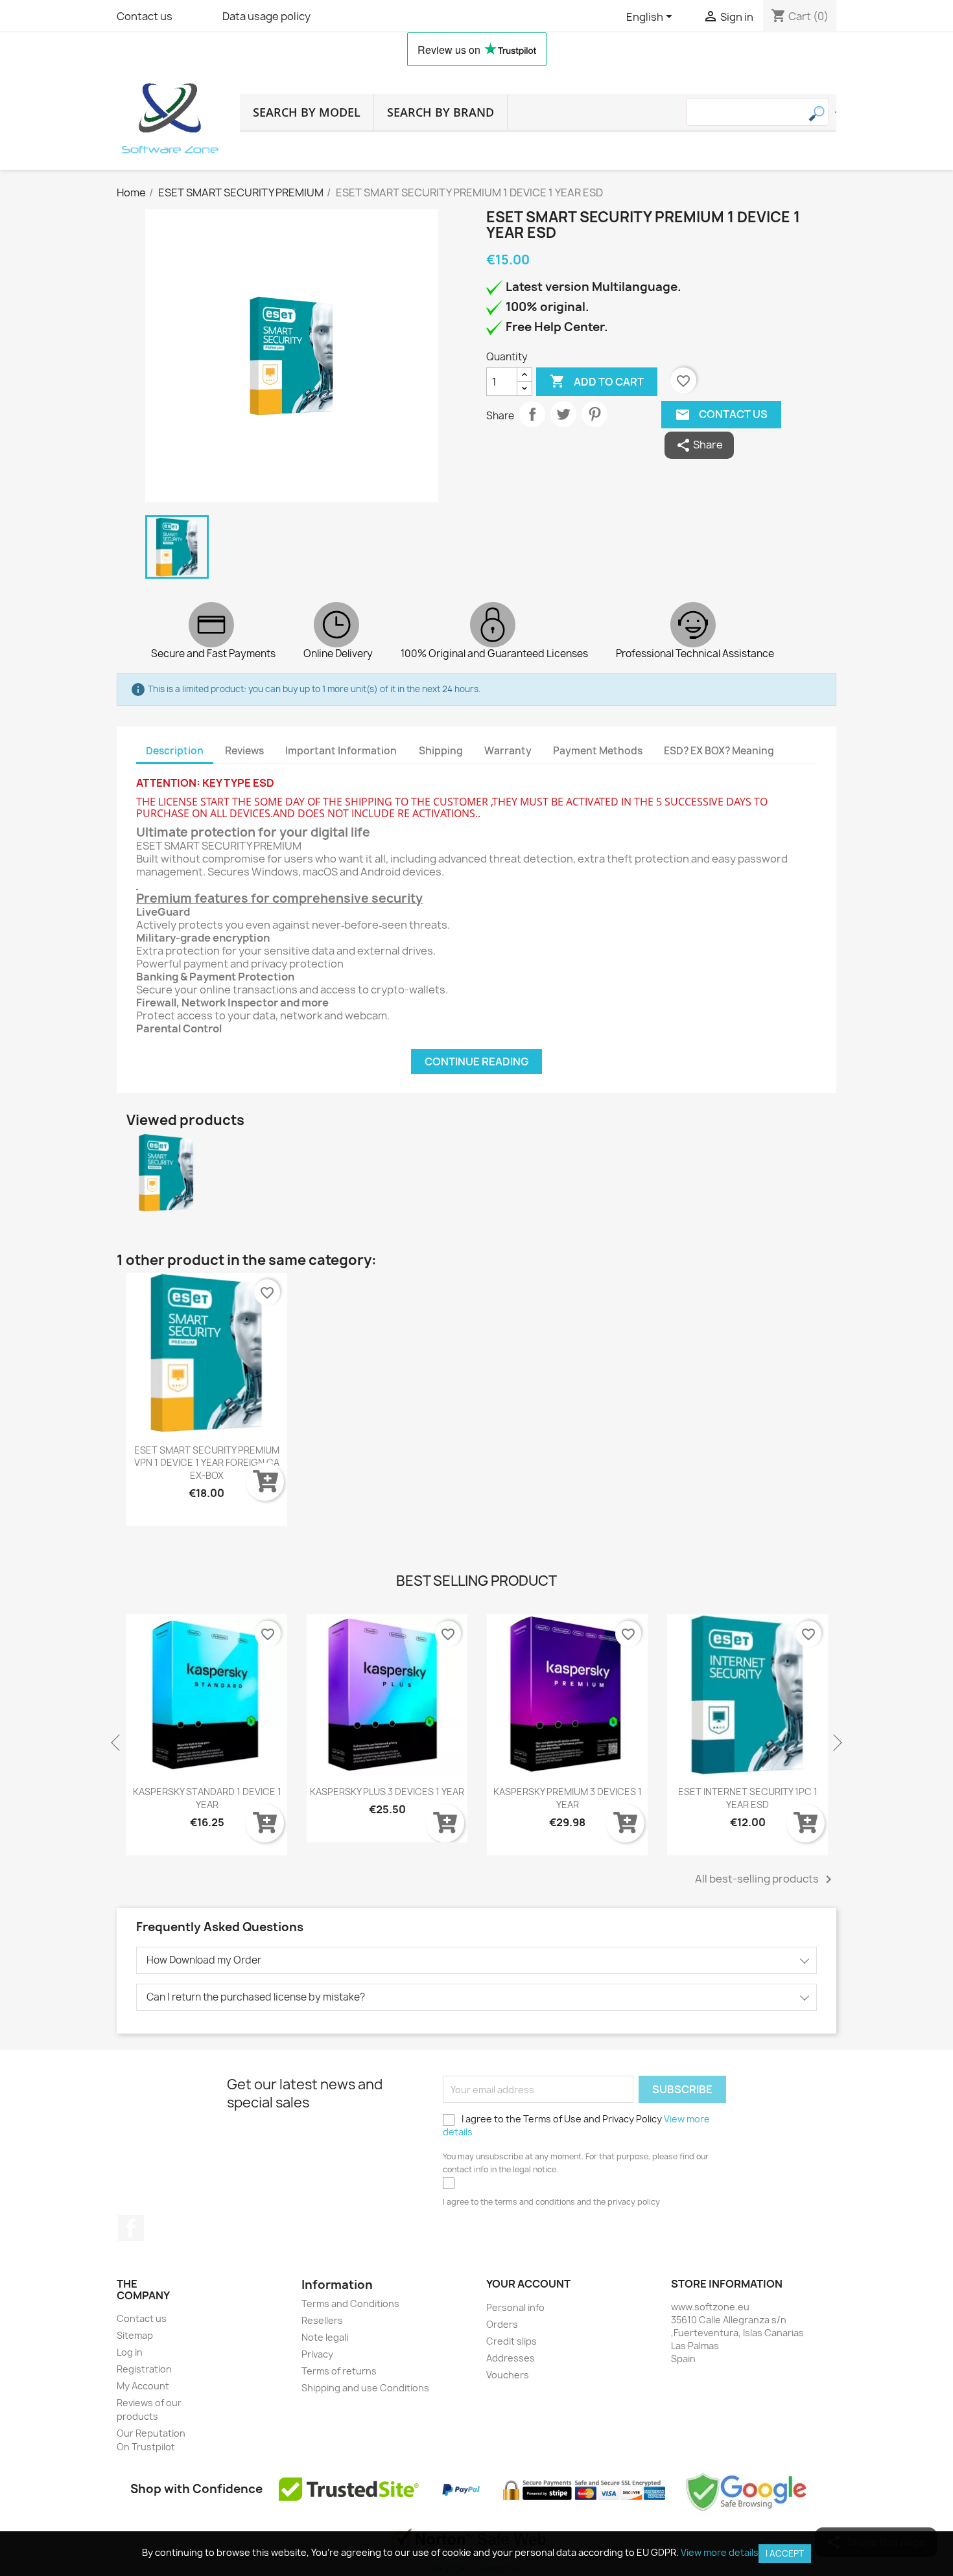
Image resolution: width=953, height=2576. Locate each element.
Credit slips (512, 2341)
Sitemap (135, 2335)
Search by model (307, 112)
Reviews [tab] (244, 751)
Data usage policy (266, 16)
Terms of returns (339, 2371)
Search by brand (441, 112)
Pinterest (594, 414)
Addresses (511, 2358)
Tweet (563, 414)
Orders (502, 2324)
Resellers (322, 2320)
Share (532, 414)
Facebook (131, 2228)
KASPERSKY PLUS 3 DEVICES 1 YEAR (207, 1792)
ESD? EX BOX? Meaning (719, 751)
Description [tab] (175, 751)
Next (836, 1743)
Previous (117, 1743)
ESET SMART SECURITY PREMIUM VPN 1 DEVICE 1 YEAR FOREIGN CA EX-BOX (207, 1463)
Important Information (341, 751)
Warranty (508, 751)
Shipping (441, 751)
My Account (143, 2386)
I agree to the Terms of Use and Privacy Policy (576, 2125)
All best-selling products (766, 1879)
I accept (785, 2553)
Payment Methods (598, 751)
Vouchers (508, 2375)
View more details (720, 2552)
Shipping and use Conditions (365, 2388)
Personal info (515, 2307)
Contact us (145, 16)
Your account (528, 2284)
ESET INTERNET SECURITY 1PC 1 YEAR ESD (568, 1798)
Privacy (317, 2354)
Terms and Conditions (350, 2303)
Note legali (325, 2337)
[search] (836, 112)
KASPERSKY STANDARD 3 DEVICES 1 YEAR (747, 1798)
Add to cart (597, 381)
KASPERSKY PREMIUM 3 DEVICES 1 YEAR (387, 1798)
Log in (130, 2352)
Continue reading (476, 1062)
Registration (144, 2369)
